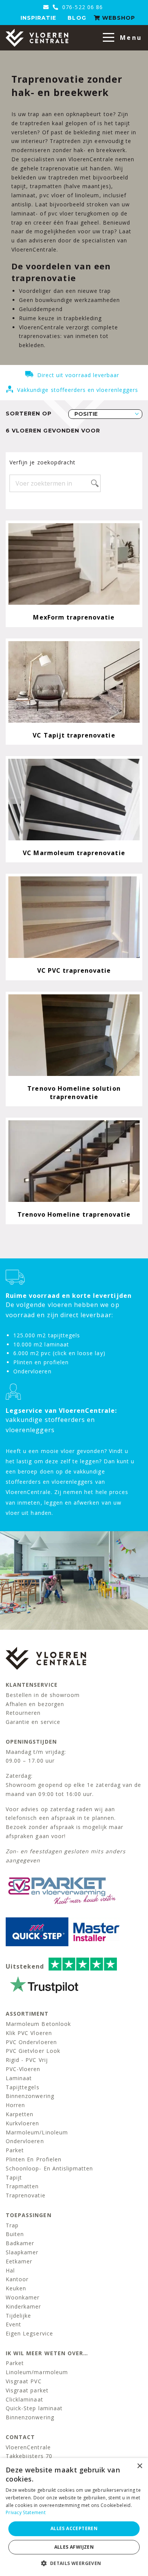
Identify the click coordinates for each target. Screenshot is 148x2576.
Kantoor (17, 2279)
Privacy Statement (26, 2512)
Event (13, 2324)
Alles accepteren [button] (74, 2528)
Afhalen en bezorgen (35, 1704)
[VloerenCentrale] (37, 38)
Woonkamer (23, 2297)
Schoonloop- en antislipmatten (49, 2168)
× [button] (139, 2466)
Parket (15, 2150)
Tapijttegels (23, 2087)
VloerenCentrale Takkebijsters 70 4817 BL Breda (29, 2456)
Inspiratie (39, 18)
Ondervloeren (25, 2141)
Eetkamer (19, 2261)
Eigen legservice (29, 2333)
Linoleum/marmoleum (37, 2372)
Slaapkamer (22, 2252)
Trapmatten (22, 2186)
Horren (15, 2105)
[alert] (74, 2517)
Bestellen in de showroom (43, 1695)
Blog (77, 18)
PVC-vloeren (23, 2069)
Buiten (15, 2234)
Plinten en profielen (34, 2159)
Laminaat (19, 2078)
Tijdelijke (19, 2316)
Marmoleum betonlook (38, 2024)
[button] (74, 2563)
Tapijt (14, 2177)
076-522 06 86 (82, 7)
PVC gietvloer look (33, 2051)
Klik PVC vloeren (29, 2033)
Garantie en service (33, 1722)
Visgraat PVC (24, 2381)
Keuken (16, 2288)
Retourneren (23, 1713)
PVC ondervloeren (31, 2042)
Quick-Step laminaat (34, 2408)
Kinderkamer (24, 2306)
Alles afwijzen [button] (74, 2547)
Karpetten (20, 2114)
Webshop (118, 18)
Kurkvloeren (23, 2123)
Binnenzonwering (30, 2096)
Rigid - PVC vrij (27, 2060)
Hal (10, 2270)
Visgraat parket (27, 2390)
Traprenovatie (26, 2195)
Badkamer (20, 2243)
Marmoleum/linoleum (37, 2132)
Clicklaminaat (24, 2399)
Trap (12, 2225)
